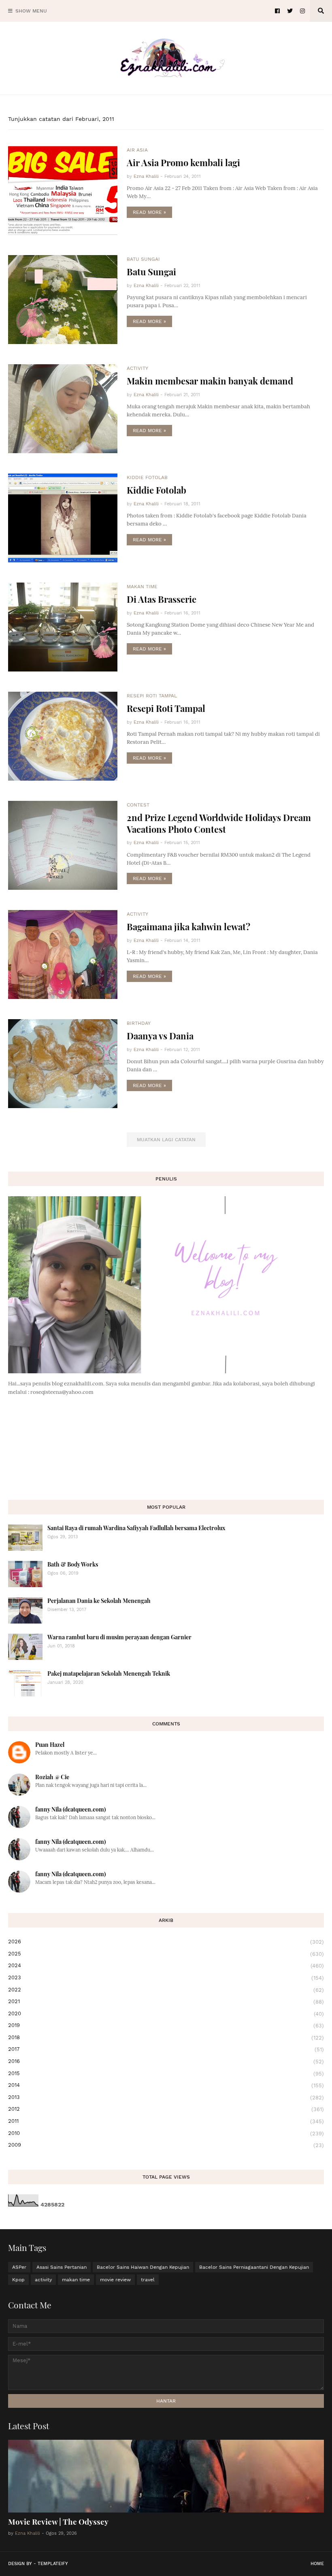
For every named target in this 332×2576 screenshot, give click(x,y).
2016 (166, 2061)
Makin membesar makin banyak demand (210, 381)
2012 (166, 2109)
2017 (166, 2049)
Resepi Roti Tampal (166, 708)
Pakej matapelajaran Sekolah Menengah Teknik (109, 1673)
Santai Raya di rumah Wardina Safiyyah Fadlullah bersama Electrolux (136, 1528)
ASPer (19, 2267)
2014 (166, 2085)
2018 (166, 2038)
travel (148, 2280)
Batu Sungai (151, 272)
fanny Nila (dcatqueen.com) (70, 1809)
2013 (166, 2097)
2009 (166, 2145)
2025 (166, 1954)
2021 (166, 2002)
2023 (166, 1978)
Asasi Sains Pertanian (62, 2267)
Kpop (18, 2280)
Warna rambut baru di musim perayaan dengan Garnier (119, 1637)
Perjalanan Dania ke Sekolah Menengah (99, 1601)
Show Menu (31, 11)
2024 (166, 1966)
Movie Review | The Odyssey (58, 2521)
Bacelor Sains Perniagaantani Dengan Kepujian (254, 2267)
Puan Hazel (50, 1745)
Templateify (53, 2564)
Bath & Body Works (73, 1564)
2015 (166, 2073)
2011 (166, 2121)
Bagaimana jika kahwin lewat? (188, 927)
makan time (76, 2280)
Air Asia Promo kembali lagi (183, 163)
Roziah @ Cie (52, 1777)
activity (43, 2280)
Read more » (149, 212)
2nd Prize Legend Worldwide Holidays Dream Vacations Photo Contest (219, 823)
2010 (166, 2133)
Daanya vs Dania (160, 1036)
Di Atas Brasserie (162, 599)
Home (317, 2564)
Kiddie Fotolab (156, 490)
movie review (115, 2280)
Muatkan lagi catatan (166, 1140)
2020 (166, 2014)
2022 (166, 1990)
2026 (166, 1942)
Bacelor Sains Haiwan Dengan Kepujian (143, 2267)
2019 (166, 2025)
